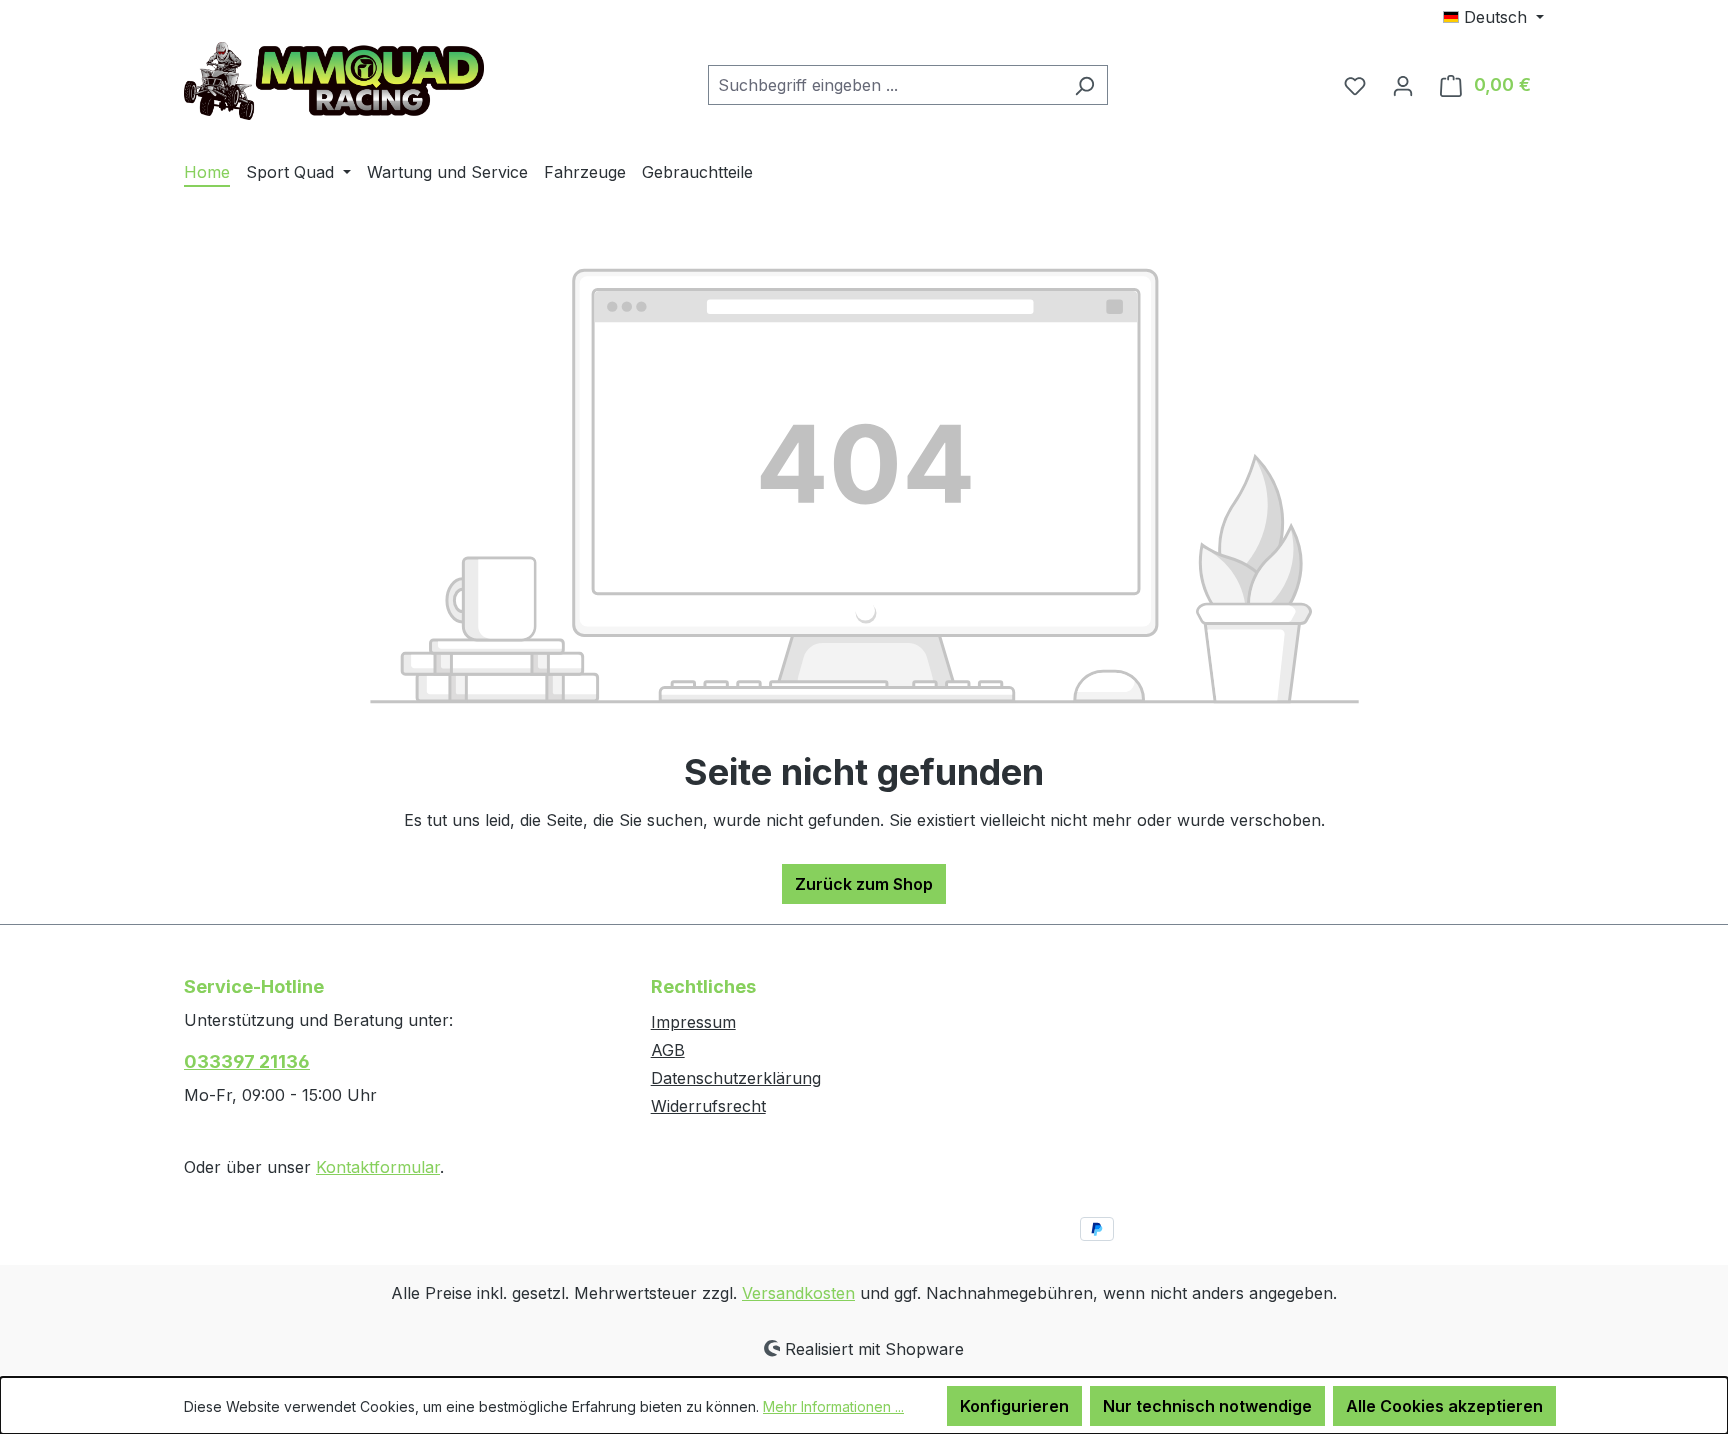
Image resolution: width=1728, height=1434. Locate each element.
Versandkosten (798, 1293)
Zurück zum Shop (864, 884)
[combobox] (885, 85)
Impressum (693, 1022)
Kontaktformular (378, 1167)
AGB (668, 1050)
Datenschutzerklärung (736, 1078)
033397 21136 (247, 1061)
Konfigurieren (1014, 1406)
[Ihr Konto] (1403, 85)
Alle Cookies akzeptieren (1444, 1406)
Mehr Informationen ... (833, 1406)
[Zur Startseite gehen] (334, 81)
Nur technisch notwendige (1207, 1406)
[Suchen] (1084, 85)
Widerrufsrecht (708, 1106)
